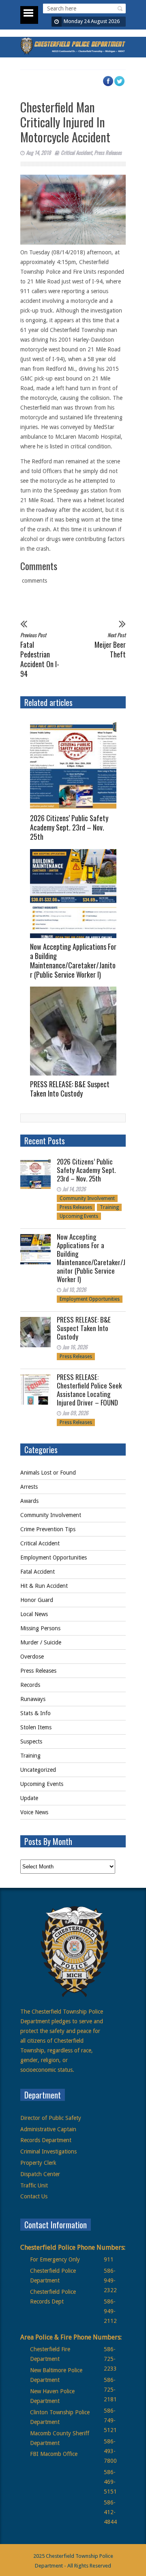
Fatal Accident (38, 1572)
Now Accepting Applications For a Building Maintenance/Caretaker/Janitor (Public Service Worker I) (73, 960)
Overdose (32, 1657)
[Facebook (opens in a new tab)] (112, 85)
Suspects (31, 1741)
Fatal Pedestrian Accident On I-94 (40, 655)
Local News (34, 1614)
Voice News (34, 1812)
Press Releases (108, 152)
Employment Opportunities (90, 1299)
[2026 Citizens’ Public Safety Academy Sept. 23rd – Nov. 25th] (76, 765)
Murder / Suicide (41, 1642)
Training (109, 1207)
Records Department (46, 2140)
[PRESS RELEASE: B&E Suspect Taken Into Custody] (76, 1031)
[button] (119, 8)
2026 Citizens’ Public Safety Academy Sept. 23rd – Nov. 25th (69, 827)
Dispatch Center (40, 2174)
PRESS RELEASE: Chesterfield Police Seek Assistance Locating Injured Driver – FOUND (89, 1390)
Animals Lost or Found (48, 1473)
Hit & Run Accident (44, 1586)
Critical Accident (76, 152)
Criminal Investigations (48, 2151)
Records (30, 1685)
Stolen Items (36, 1727)
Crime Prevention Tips (48, 1529)
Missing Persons (40, 1628)
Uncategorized (38, 1770)
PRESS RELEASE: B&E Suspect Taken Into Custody (70, 1089)
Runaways (33, 1699)
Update (29, 1798)
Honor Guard (37, 1600)
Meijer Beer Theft (110, 645)
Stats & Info (35, 1713)
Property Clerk (38, 2163)
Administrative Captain (48, 2129)
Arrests (29, 1487)
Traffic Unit (34, 2185)
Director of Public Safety (51, 2118)
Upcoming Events (79, 1216)
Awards (29, 1501)
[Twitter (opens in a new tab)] (123, 85)
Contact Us (34, 2196)
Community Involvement (87, 1198)
